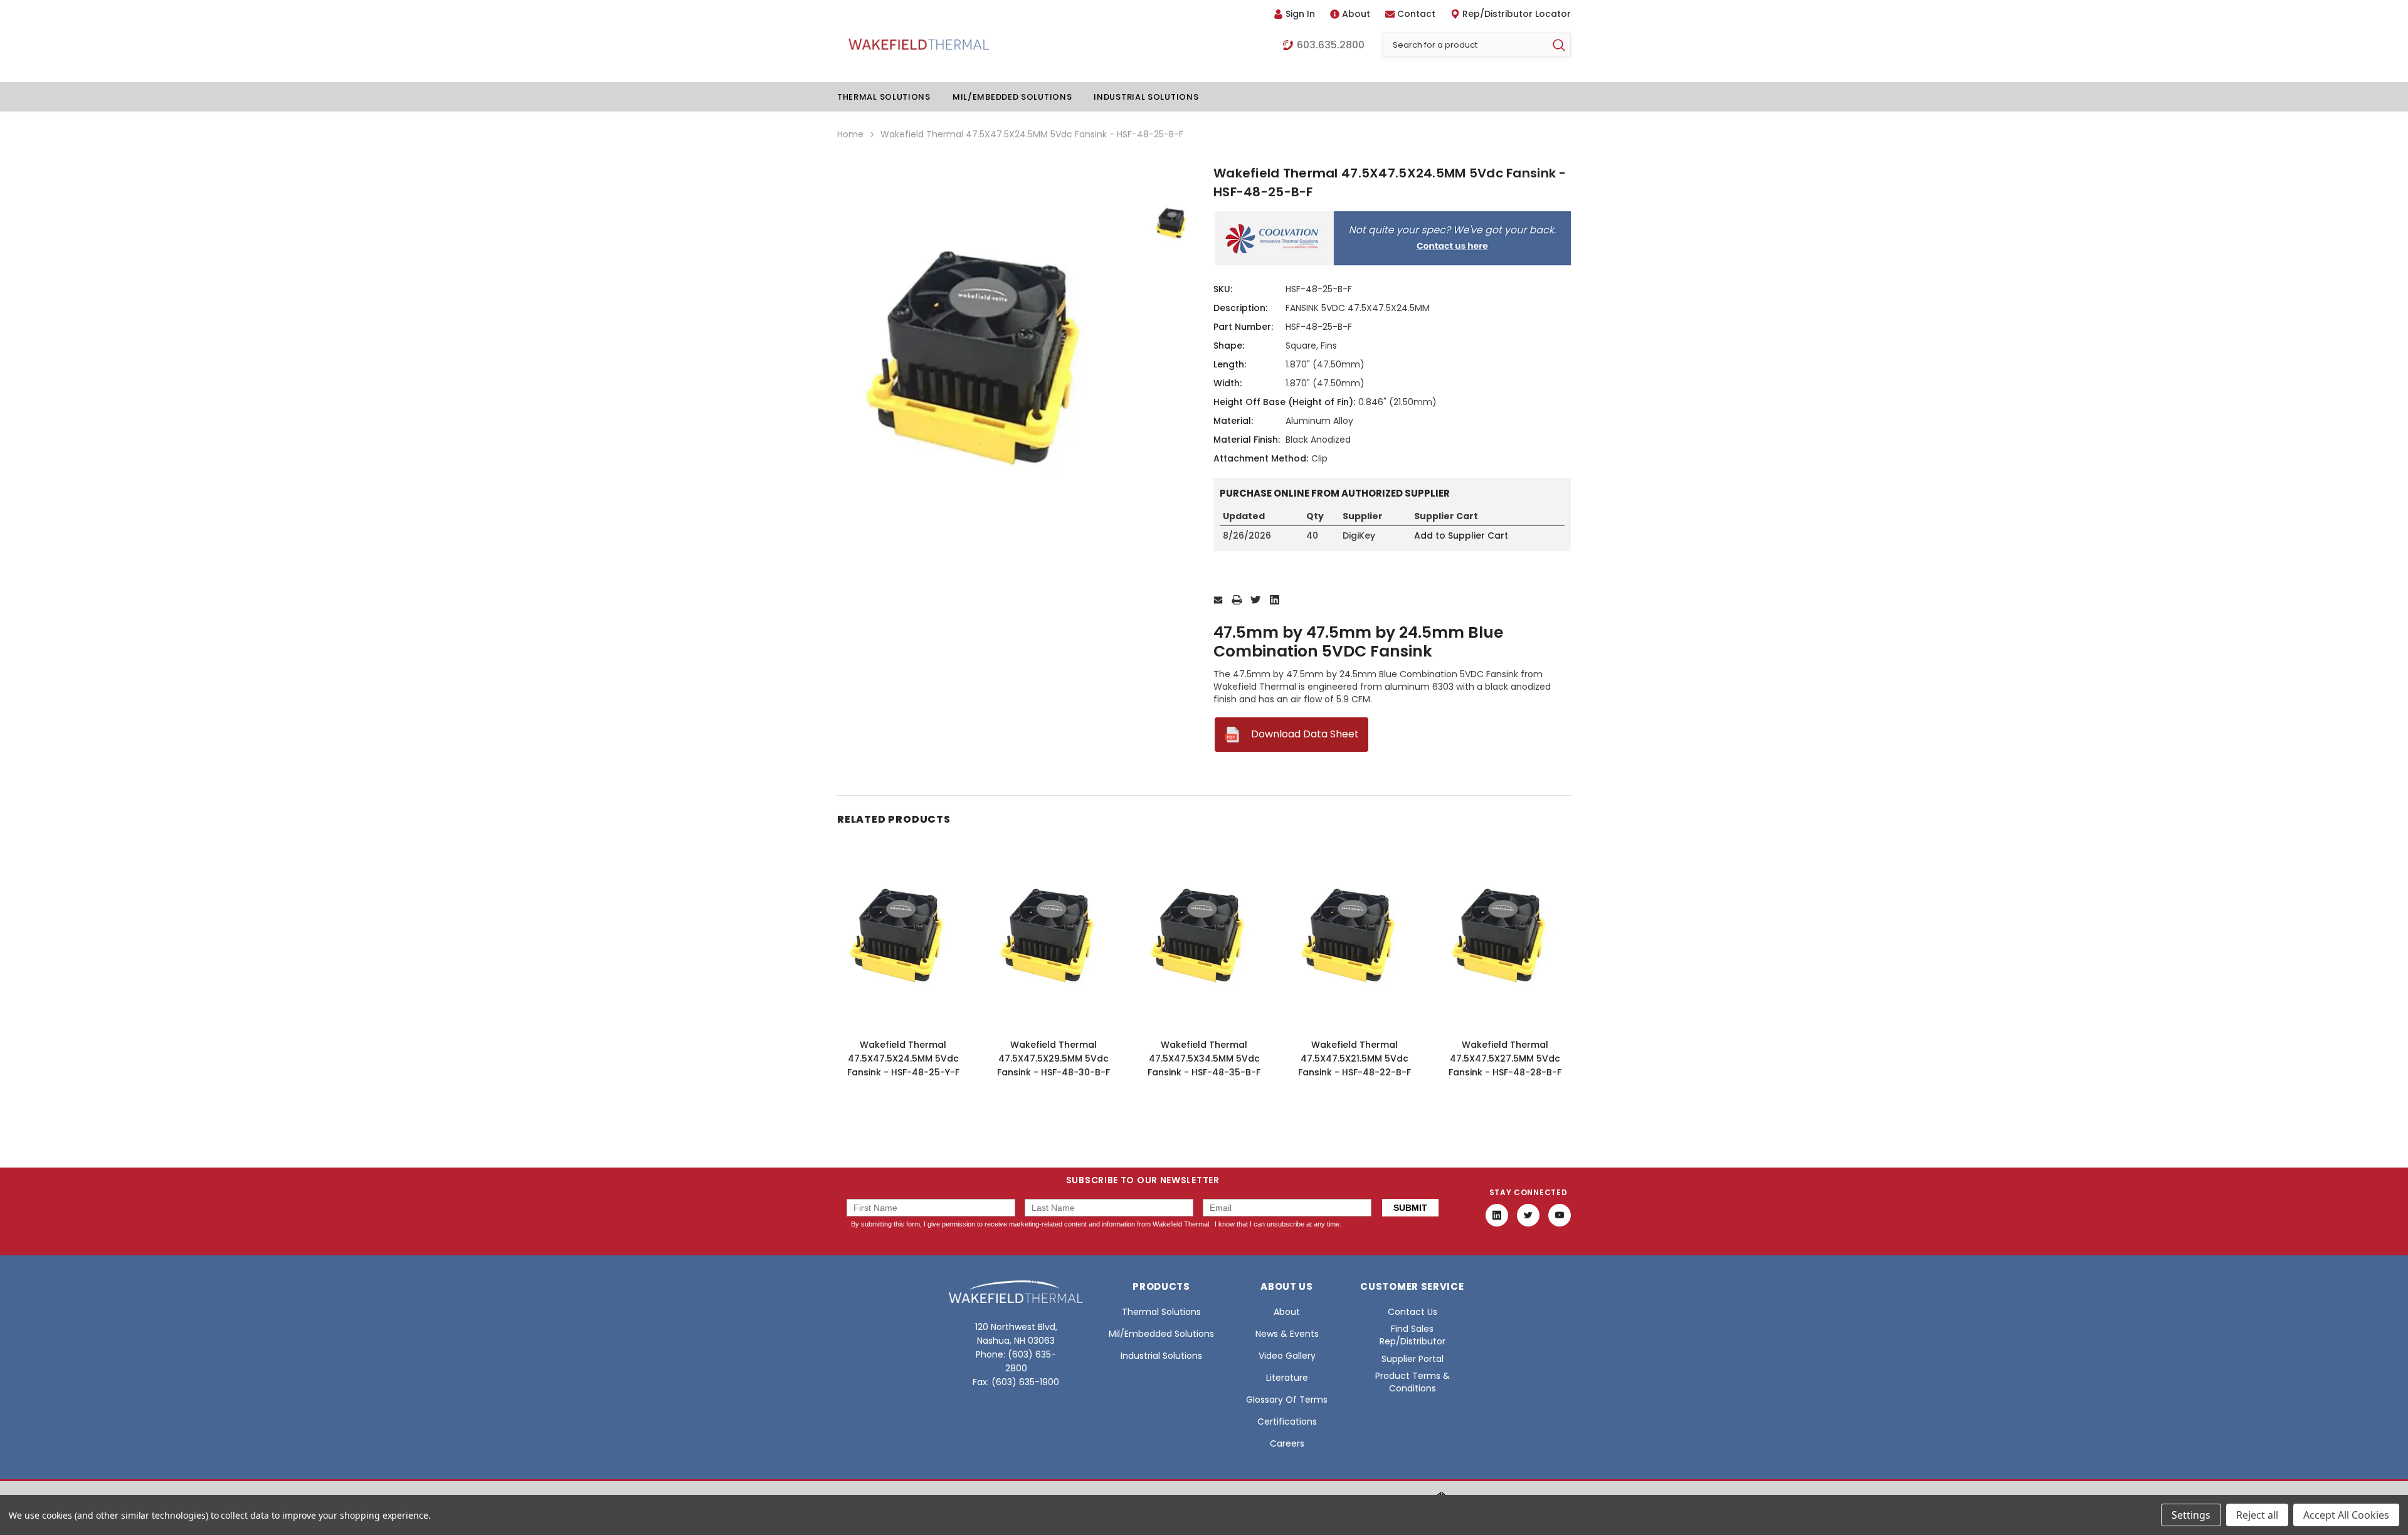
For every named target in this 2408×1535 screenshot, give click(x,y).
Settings (2191, 1515)
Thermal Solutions (884, 97)
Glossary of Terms (1287, 1400)
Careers (1287, 1443)
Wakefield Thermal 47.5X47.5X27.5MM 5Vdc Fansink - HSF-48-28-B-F (1505, 1058)
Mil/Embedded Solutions (1012, 97)
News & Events (1287, 1334)
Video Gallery (1287, 1356)
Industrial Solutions (1146, 97)
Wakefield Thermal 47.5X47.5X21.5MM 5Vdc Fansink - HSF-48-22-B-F (1354, 1058)
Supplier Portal (1413, 1359)
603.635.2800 (1331, 45)
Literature (1287, 1378)
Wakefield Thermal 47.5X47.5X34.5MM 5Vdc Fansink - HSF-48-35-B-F (1204, 1058)
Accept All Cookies (2346, 1515)
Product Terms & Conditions (1413, 1382)
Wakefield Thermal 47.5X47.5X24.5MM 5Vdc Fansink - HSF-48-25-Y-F (903, 1058)
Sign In (1300, 14)
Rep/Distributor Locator (1517, 14)
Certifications (1287, 1422)
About (1356, 14)
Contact (1416, 14)
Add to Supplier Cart (1461, 535)
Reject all (2257, 1515)
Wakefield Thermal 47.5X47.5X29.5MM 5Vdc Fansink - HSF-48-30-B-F (1053, 1058)
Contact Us (1413, 1312)
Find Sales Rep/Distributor (1413, 1335)
